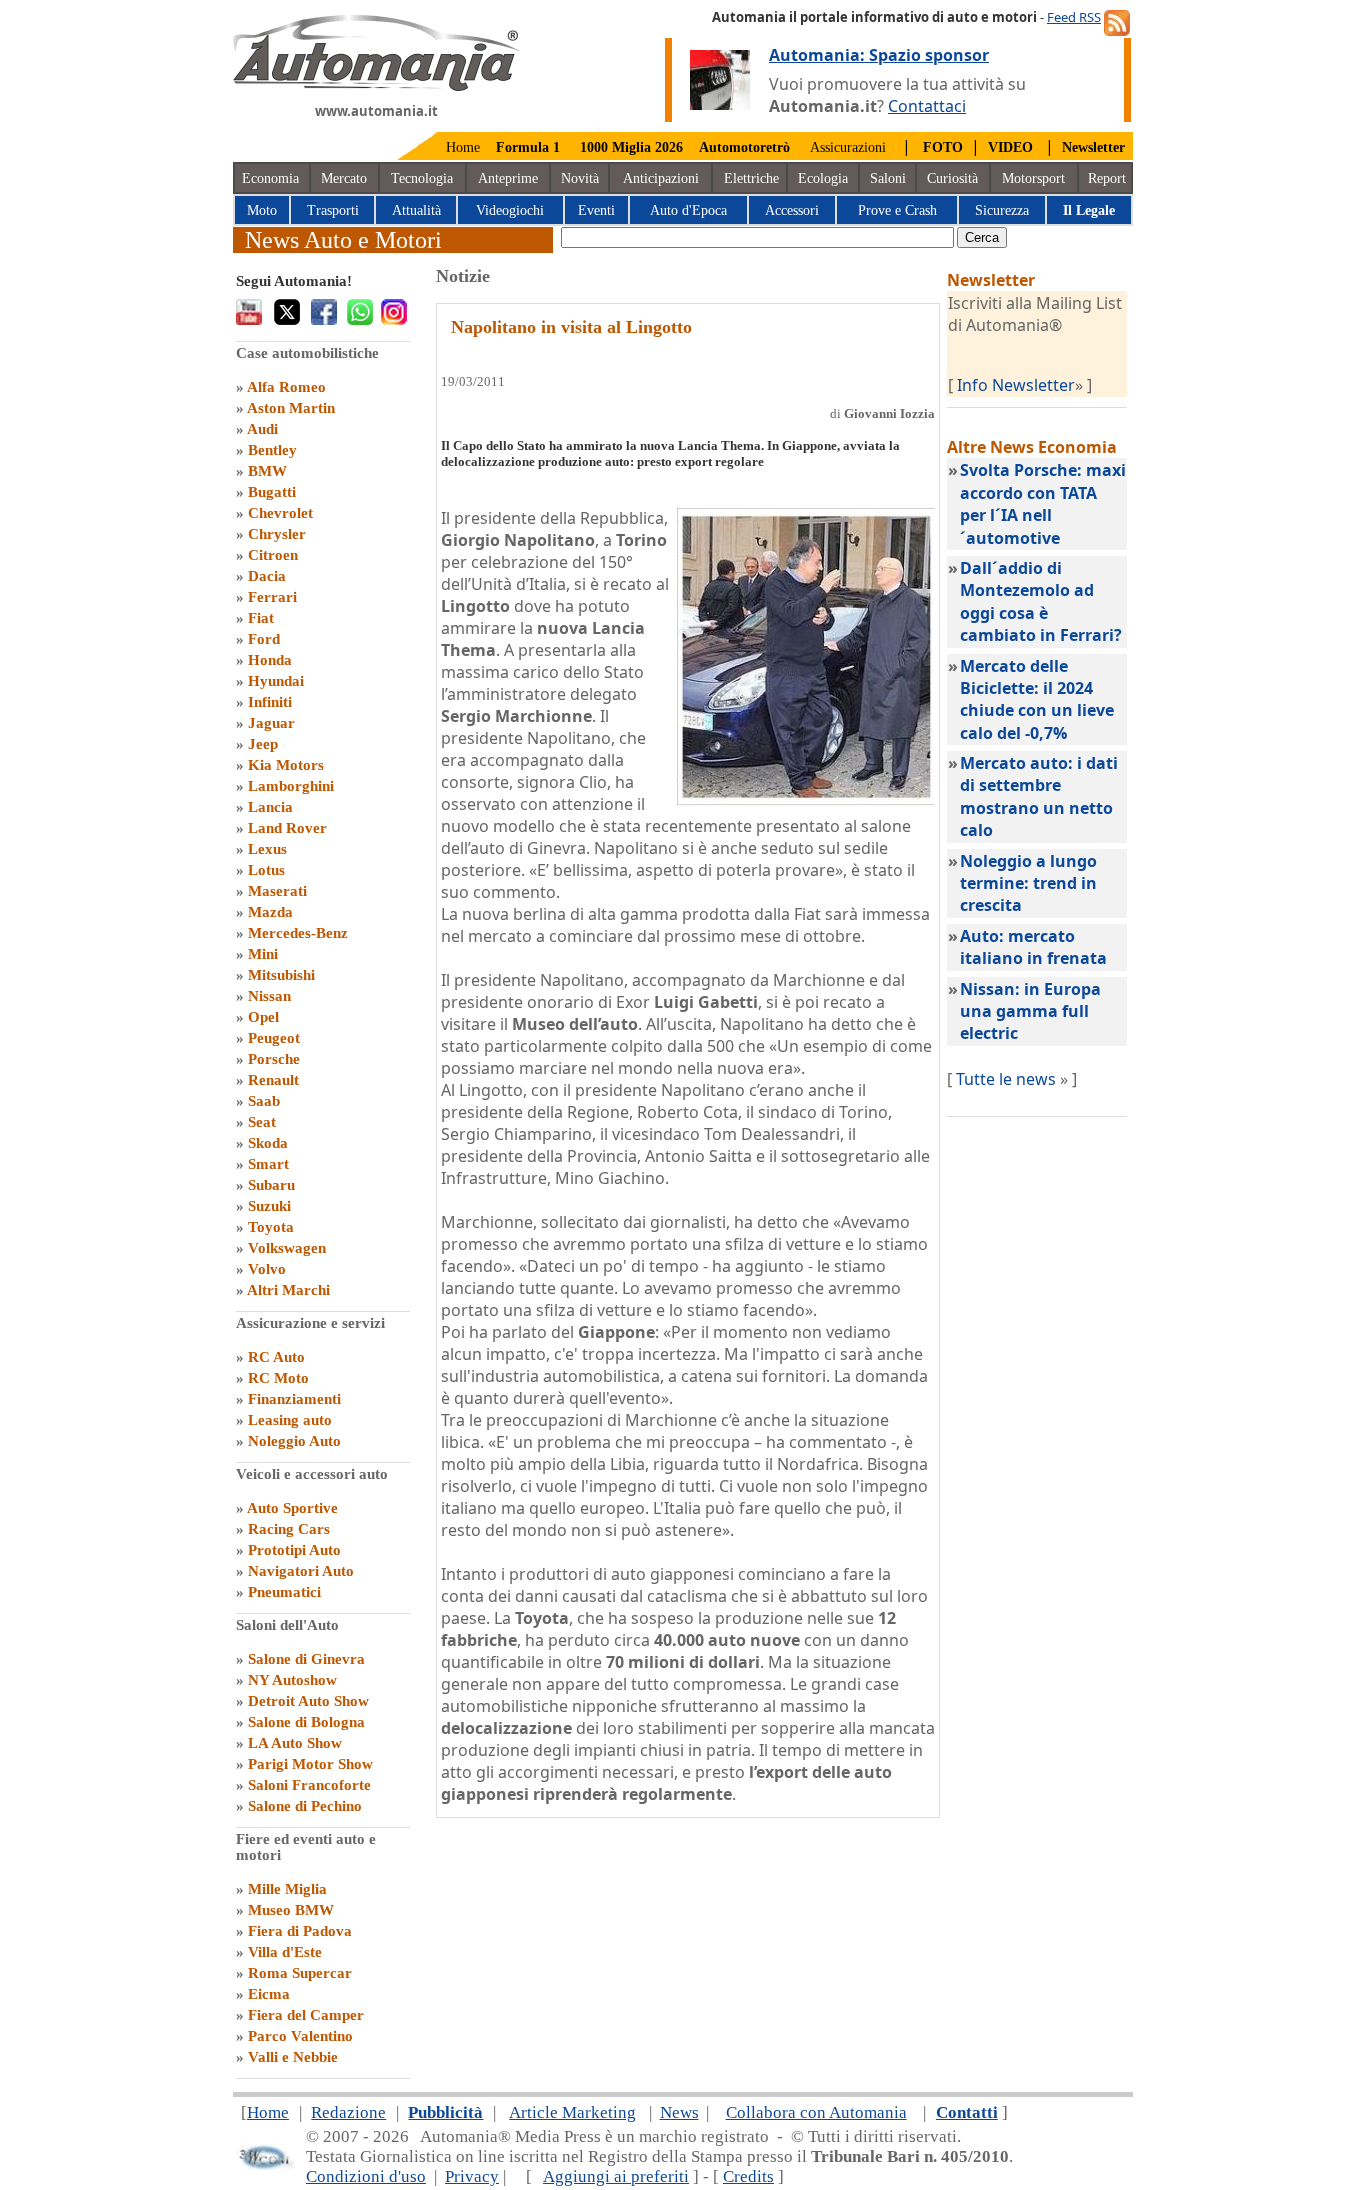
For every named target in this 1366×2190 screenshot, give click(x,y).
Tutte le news (1006, 1079)
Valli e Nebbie (293, 2057)
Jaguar (271, 723)
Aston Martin (291, 408)
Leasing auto (290, 1420)
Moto (262, 210)
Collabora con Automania (816, 2112)
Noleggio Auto (294, 1441)
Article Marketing (572, 2112)
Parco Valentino (300, 2036)
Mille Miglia (287, 1889)
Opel (263, 1017)
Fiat (261, 618)
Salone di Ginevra (306, 1659)
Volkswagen (287, 1248)
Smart (268, 1164)
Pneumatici (284, 1592)
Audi (262, 429)
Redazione (348, 2112)
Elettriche (751, 178)
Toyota (271, 1227)
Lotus (266, 870)
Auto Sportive (292, 1508)
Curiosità (952, 178)
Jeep (263, 744)
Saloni (888, 178)
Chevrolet (280, 513)
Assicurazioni (848, 147)
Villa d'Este (285, 1952)
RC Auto (276, 1357)
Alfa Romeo (286, 387)
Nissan (269, 996)
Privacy (472, 2176)
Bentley (272, 450)
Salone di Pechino (305, 1806)
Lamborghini (291, 786)
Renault (273, 1080)
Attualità (416, 210)
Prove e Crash (897, 210)
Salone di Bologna (306, 1722)
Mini (263, 954)
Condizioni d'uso (366, 2176)
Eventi (596, 210)
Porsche (274, 1059)
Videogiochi (510, 210)
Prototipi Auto (294, 1550)
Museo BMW (291, 1910)
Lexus (267, 849)
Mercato (344, 178)
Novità (580, 178)
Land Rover (287, 828)
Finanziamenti (294, 1399)
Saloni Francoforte (309, 1785)
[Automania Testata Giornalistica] (376, 86)
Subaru (271, 1185)
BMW (267, 471)
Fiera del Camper (306, 2015)
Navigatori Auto (301, 1571)
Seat (262, 1122)
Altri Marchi (288, 1290)
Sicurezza (1002, 210)
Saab (264, 1101)
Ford (264, 639)
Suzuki (269, 1206)
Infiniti (270, 702)
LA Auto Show (295, 1743)
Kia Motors (286, 765)
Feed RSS (1074, 17)
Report (1107, 178)
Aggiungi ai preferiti (616, 2176)
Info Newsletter (1016, 385)
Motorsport (1033, 178)
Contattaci (927, 106)
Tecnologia (422, 178)
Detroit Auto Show (308, 1701)
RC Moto (278, 1378)
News (679, 2112)
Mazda (270, 912)
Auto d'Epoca (688, 210)
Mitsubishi (281, 975)
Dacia (267, 576)
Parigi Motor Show (310, 1764)
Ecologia (823, 178)
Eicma (269, 1994)
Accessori (792, 210)
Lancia (270, 807)
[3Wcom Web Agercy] (265, 2165)
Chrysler (277, 534)
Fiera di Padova (300, 1931)
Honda (270, 660)
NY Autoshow (292, 1680)
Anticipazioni (661, 178)
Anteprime (508, 178)
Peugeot (274, 1038)
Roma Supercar (300, 1973)
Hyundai (276, 681)
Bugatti (272, 492)
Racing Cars (289, 1529)
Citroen (273, 555)
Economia (270, 178)
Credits (748, 2176)
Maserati (277, 891)
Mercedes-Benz (298, 933)
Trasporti (333, 210)
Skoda (268, 1143)
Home (463, 147)
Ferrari (272, 597)
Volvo (267, 1269)
